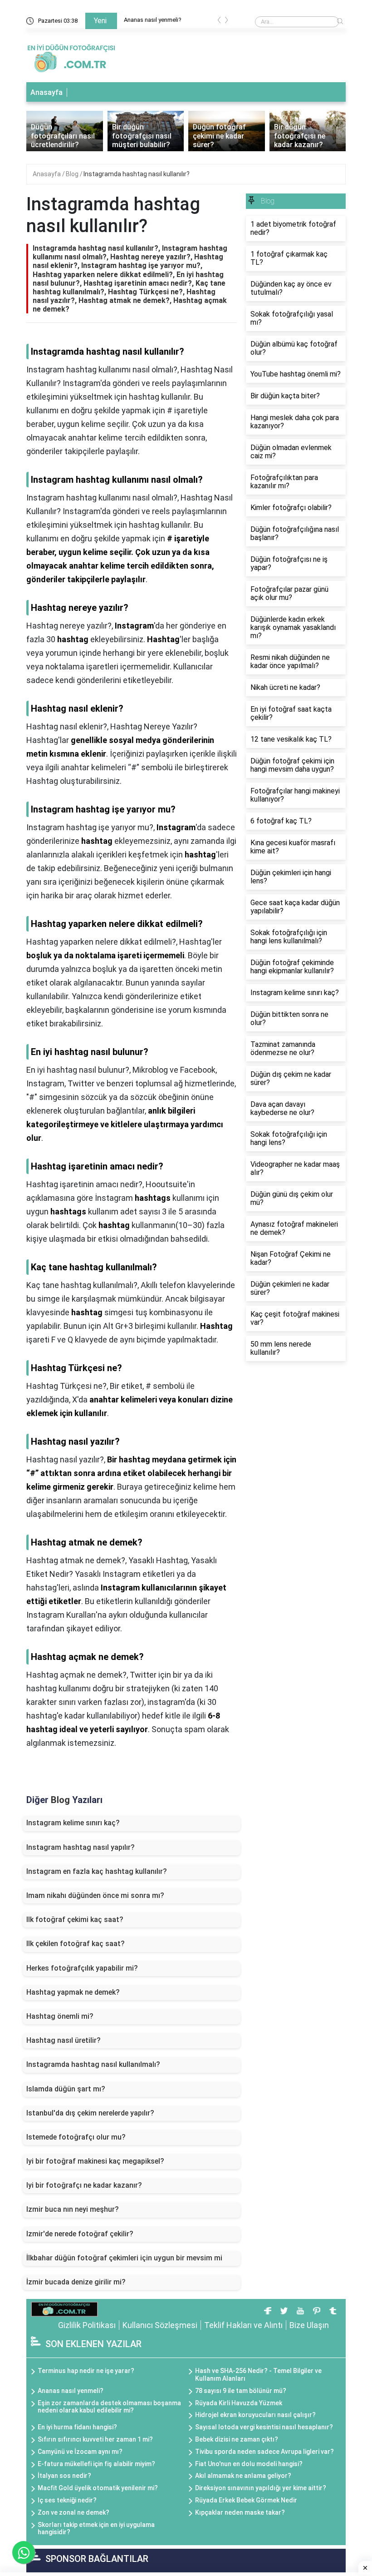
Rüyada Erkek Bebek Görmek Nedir (246, 2500)
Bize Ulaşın (309, 2325)
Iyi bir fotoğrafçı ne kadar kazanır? (84, 2185)
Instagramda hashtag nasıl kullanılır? (137, 174)
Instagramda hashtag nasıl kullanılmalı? (93, 2064)
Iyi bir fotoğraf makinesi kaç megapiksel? (95, 2161)
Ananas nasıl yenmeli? (71, 2391)
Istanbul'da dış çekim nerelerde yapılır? (90, 2113)
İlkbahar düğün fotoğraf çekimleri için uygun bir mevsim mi (124, 2258)
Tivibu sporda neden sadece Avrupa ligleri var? (264, 2452)
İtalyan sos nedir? (64, 2476)
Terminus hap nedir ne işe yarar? (175, 20)
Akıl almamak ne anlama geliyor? (243, 2476)
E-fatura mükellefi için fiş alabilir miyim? (96, 2464)
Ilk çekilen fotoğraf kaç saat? (76, 1944)
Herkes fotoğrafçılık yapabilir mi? (82, 1968)
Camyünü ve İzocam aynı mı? (80, 2452)
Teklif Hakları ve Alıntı (243, 2325)
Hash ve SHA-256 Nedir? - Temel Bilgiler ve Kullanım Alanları (258, 2375)
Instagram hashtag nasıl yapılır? (81, 1847)
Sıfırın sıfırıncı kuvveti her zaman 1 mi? (95, 2439)
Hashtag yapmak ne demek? (73, 1992)
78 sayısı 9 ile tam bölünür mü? (241, 2391)
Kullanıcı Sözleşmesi (160, 2325)
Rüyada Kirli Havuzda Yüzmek (239, 2403)
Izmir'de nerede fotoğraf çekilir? (80, 2234)
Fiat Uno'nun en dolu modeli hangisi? (249, 2464)
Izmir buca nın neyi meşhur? (73, 2209)
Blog (73, 174)
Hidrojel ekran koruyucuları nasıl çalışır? (255, 2415)
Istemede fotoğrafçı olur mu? (76, 2137)
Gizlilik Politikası (87, 2325)
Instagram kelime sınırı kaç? (73, 1823)
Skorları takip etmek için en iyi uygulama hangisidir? (96, 2529)
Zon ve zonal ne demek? (73, 2512)
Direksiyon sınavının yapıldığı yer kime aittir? (261, 2488)
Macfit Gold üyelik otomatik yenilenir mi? (98, 2488)
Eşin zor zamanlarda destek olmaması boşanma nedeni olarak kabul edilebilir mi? (109, 2407)
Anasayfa (46, 92)
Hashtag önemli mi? (60, 2016)
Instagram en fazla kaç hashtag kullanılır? (97, 1871)
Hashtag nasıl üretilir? (64, 2040)
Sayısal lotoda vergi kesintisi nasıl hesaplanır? (264, 2427)
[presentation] (219, 22)
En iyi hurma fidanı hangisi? (77, 2427)
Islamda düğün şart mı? (66, 2089)
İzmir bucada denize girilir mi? (76, 2282)
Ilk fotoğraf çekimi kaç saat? (75, 1920)
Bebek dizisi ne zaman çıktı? (237, 2439)
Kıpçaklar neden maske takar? (240, 2512)
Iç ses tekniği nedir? (67, 2500)
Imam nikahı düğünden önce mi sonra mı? (95, 1895)
